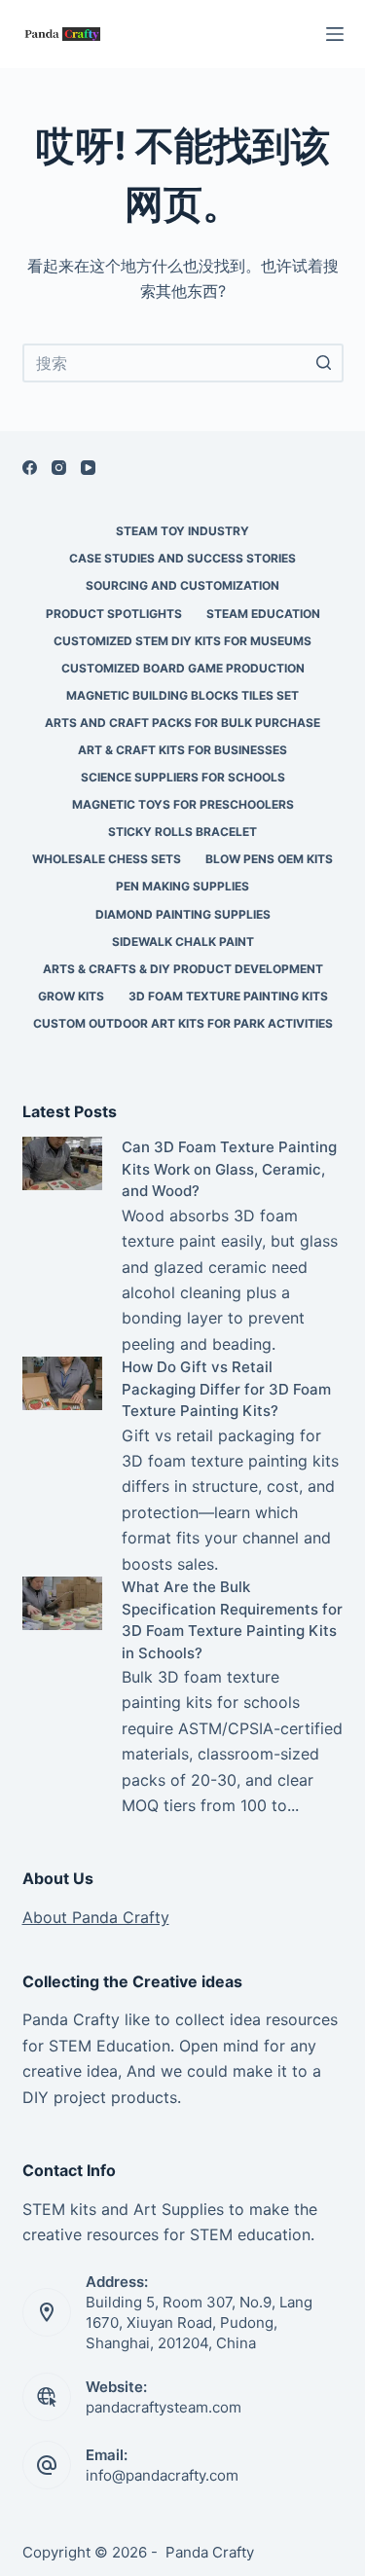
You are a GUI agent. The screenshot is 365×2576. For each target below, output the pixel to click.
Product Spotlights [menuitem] (114, 614)
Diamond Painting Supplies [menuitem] (183, 914)
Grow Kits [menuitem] (71, 996)
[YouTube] (88, 468)
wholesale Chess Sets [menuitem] (107, 859)
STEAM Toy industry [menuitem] (182, 531)
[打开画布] (335, 34)
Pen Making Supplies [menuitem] (182, 886)
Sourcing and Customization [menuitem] (182, 585)
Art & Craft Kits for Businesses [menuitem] (182, 750)
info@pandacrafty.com (162, 2475)
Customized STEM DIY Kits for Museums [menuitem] (182, 641)
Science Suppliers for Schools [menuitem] (183, 777)
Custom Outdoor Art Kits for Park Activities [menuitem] (183, 1023)
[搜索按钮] (324, 363)
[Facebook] (30, 468)
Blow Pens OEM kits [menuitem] (269, 859)
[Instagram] (59, 468)
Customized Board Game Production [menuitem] (183, 668)
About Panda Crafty (96, 1917)
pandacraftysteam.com (164, 2407)
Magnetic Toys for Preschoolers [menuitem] (183, 804)
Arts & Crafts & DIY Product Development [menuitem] (183, 969)
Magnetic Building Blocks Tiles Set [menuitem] (182, 695)
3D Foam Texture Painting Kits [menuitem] (228, 996)
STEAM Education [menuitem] (263, 614)
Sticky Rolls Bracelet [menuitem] (182, 832)
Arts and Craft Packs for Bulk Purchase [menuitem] (182, 723)
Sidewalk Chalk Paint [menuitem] (183, 942)
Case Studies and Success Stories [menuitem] (182, 558)
